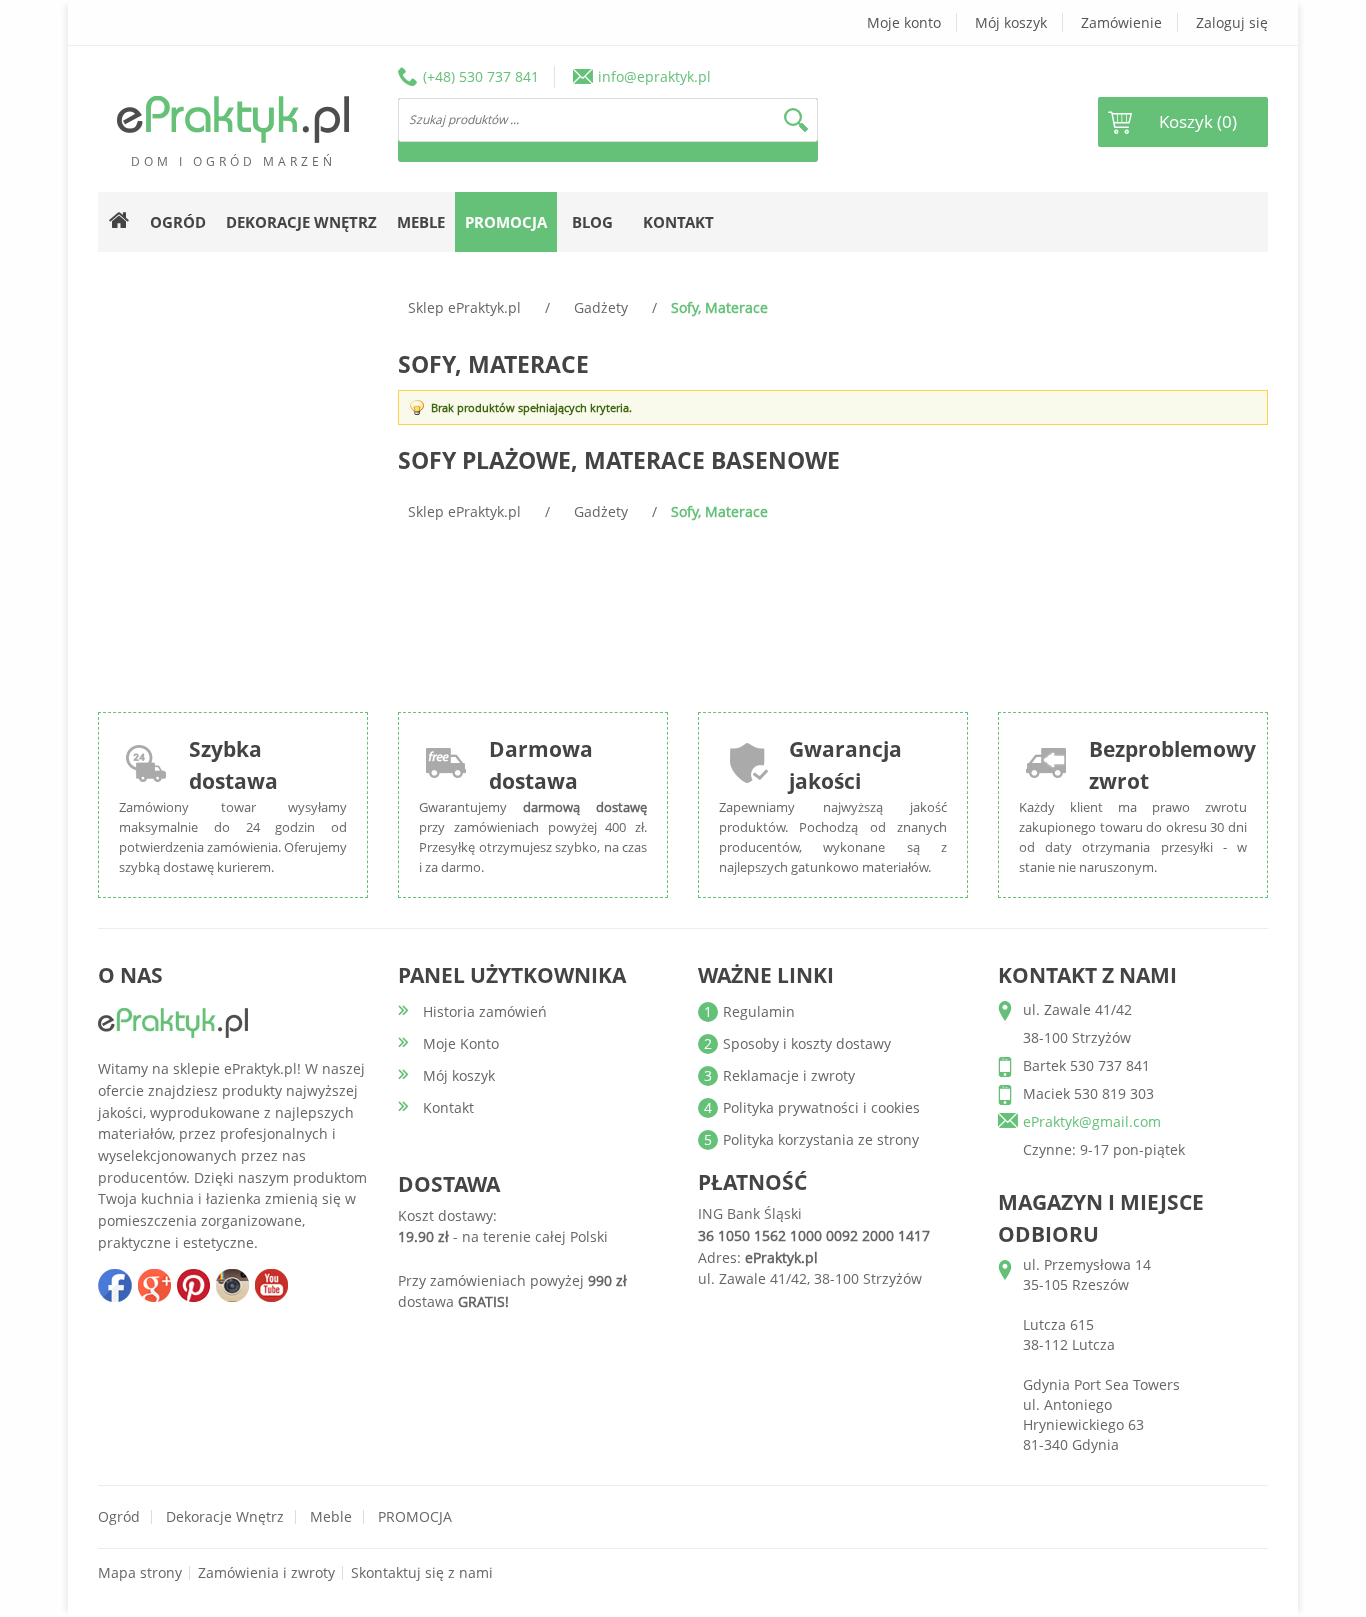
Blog (592, 222)
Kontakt (678, 222)
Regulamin (759, 1011)
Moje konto (904, 22)
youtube (271, 1285)
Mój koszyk (1011, 22)
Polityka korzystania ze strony (821, 1139)
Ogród (119, 1516)
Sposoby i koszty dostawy (807, 1043)
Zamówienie (1121, 22)
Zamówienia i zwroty (266, 1572)
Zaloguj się (1232, 22)
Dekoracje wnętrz (225, 1516)
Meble (331, 1516)
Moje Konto (461, 1043)
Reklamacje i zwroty (789, 1075)
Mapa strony (140, 1572)
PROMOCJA (415, 1516)
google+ (154, 1285)
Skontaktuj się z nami (422, 1572)
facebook (115, 1285)
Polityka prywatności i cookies (821, 1107)
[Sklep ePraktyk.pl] (233, 119)
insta (232, 1285)
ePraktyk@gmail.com (1092, 1121)
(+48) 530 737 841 (481, 76)
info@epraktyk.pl (654, 76)
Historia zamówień (485, 1011)
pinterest (193, 1285)
